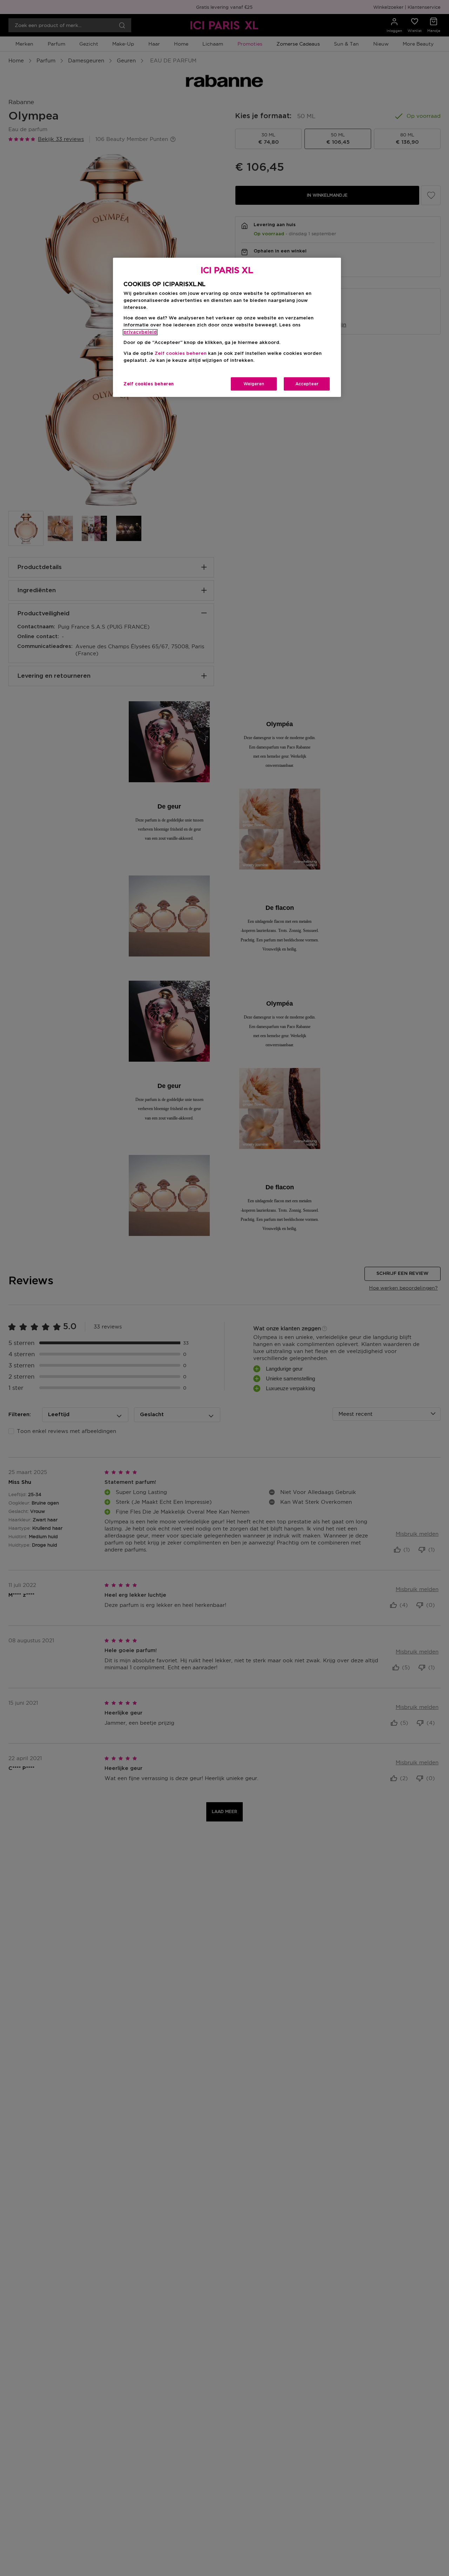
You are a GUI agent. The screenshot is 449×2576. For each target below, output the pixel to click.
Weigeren (254, 384)
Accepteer (307, 384)
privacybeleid (140, 332)
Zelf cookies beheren (149, 384)
